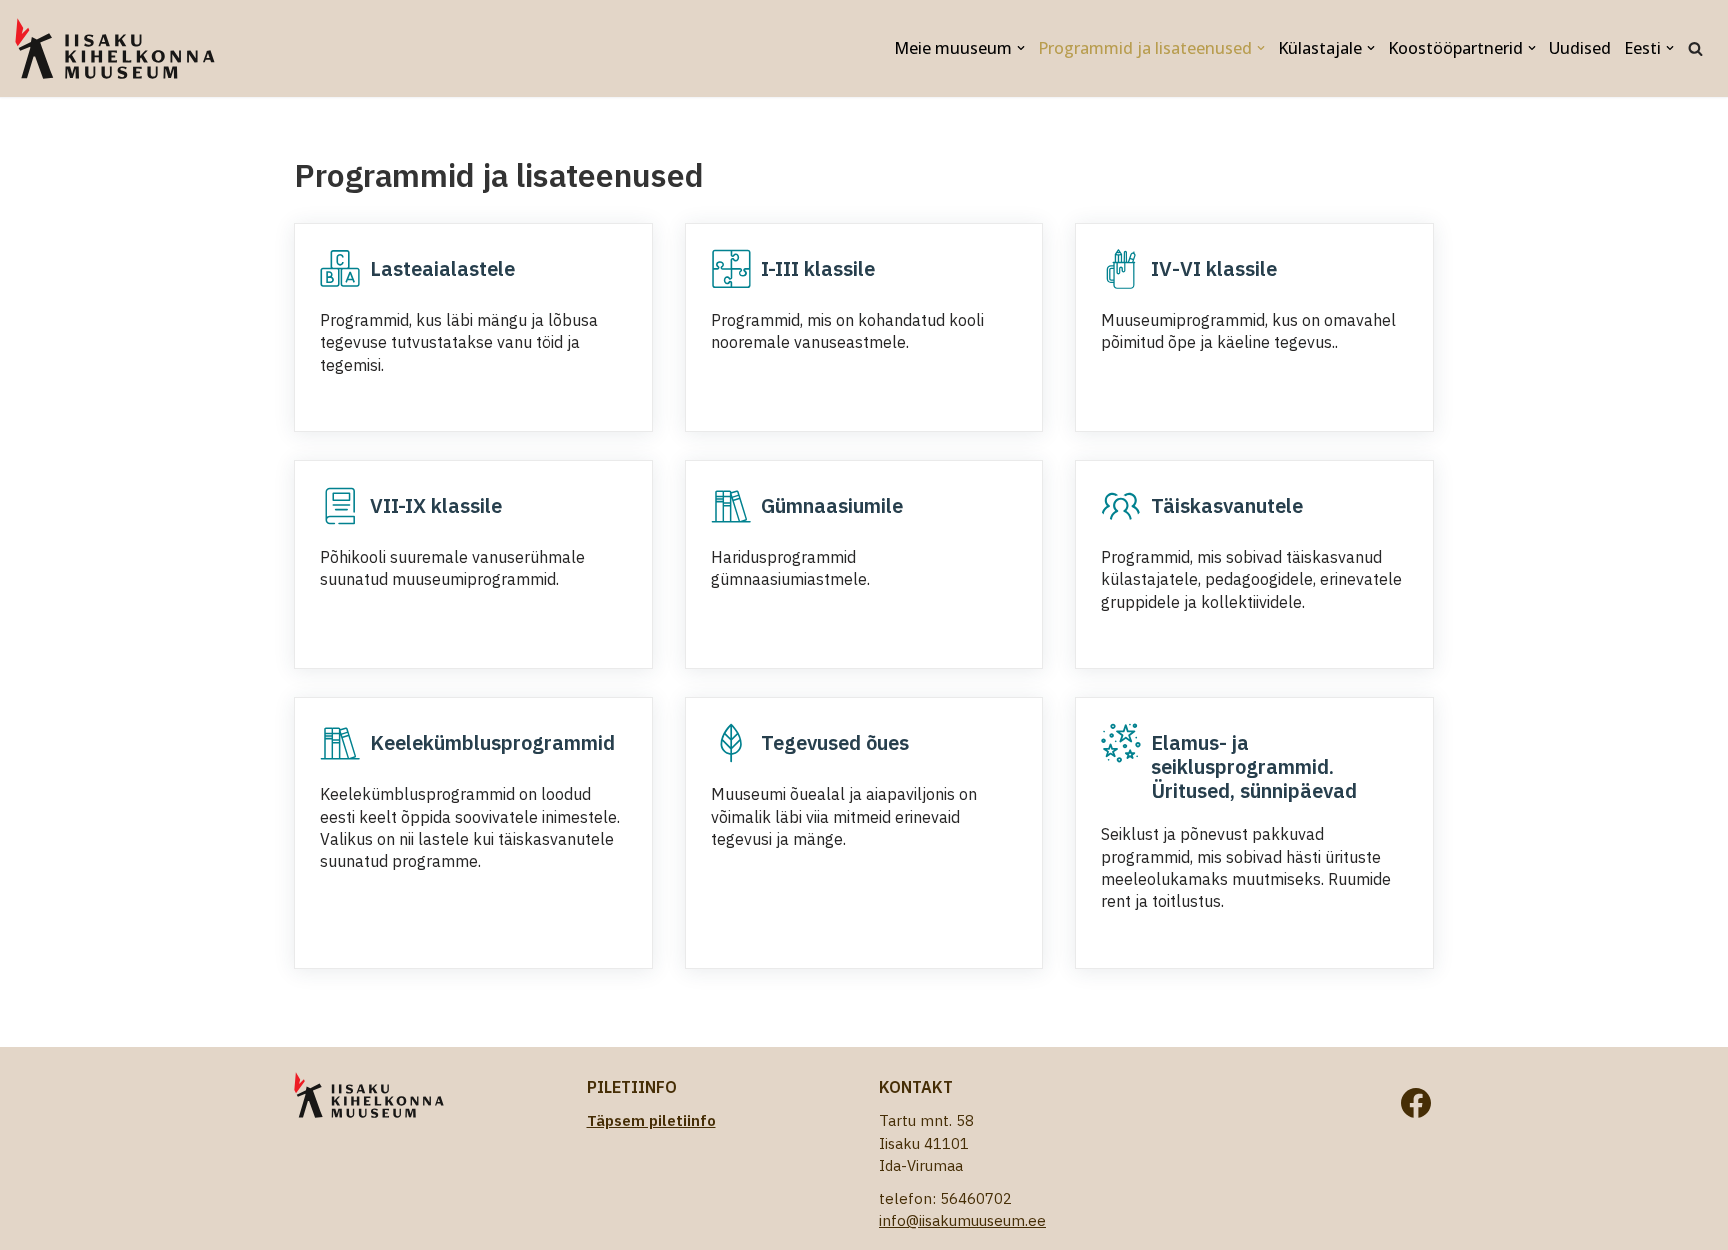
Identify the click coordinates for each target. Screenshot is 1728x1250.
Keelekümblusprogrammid (492, 742)
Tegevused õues (835, 742)
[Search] (1695, 48)
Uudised (1580, 48)
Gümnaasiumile (832, 505)
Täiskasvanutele (1227, 505)
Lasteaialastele (442, 268)
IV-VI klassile (1214, 268)
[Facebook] (1416, 1103)
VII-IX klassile (436, 505)
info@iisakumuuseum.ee (962, 1220)
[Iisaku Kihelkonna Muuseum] (115, 48)
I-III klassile (818, 268)
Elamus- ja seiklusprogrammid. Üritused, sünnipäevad (1254, 766)
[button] (1021, 48)
